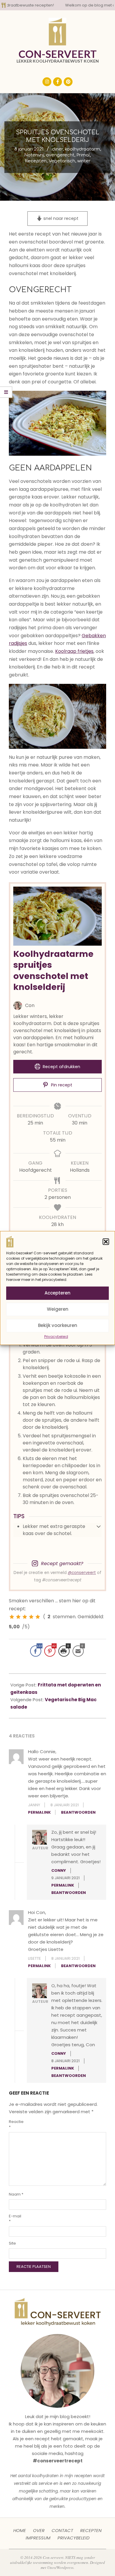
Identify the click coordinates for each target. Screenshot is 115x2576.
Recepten (36, 161)
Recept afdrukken (61, 1067)
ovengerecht (60, 155)
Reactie (16, 2124)
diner (57, 149)
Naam (16, 2194)
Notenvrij (34, 155)
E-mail (15, 2219)
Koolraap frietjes (74, 651)
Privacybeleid (56, 1337)
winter (84, 161)
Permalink (39, 1812)
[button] (106, 1242)
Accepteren (57, 1293)
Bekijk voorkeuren (58, 1325)
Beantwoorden (78, 1812)
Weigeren (58, 1309)
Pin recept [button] (61, 1085)
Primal (83, 155)
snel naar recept (60, 218)
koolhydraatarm (82, 149)
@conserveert (82, 1573)
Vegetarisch (62, 161)
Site (12, 2243)
